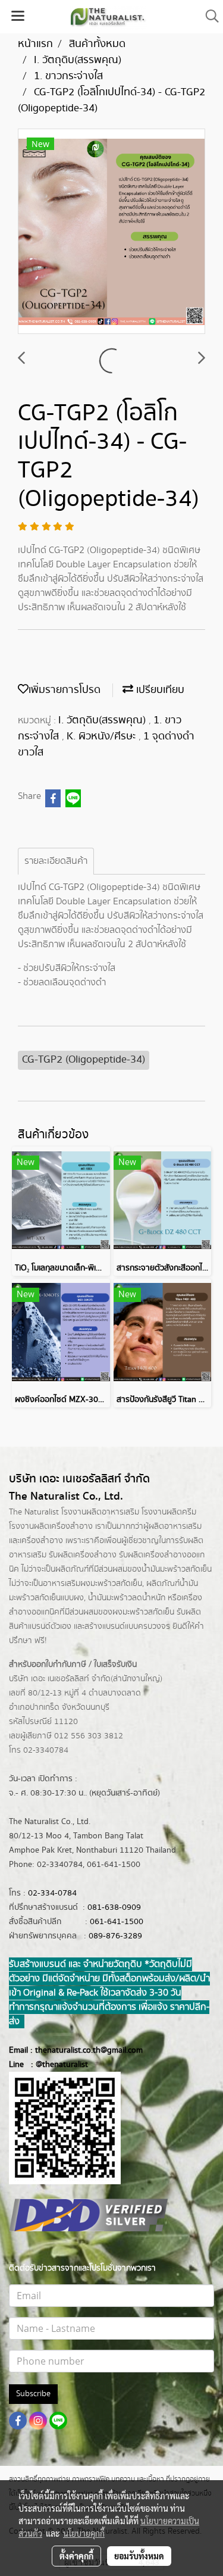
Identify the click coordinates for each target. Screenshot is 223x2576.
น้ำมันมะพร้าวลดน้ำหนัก (127, 1598)
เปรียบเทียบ (159, 690)
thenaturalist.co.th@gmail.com (89, 2050)
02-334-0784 (52, 1893)
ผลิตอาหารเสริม (175, 1526)
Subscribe (33, 2394)
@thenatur (55, 2065)
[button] (208, 16)
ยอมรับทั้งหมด (139, 2556)
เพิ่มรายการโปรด (65, 690)
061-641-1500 (117, 1922)
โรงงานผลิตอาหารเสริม (100, 1512)
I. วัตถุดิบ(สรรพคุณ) (103, 720)
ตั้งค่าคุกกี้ (76, 2556)
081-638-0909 (114, 1907)
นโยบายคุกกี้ (84, 2533)
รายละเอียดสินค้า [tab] (56, 861)
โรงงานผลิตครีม (169, 1512)
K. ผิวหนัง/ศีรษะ (103, 736)
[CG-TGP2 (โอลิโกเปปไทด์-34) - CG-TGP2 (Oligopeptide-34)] (111, 232)
